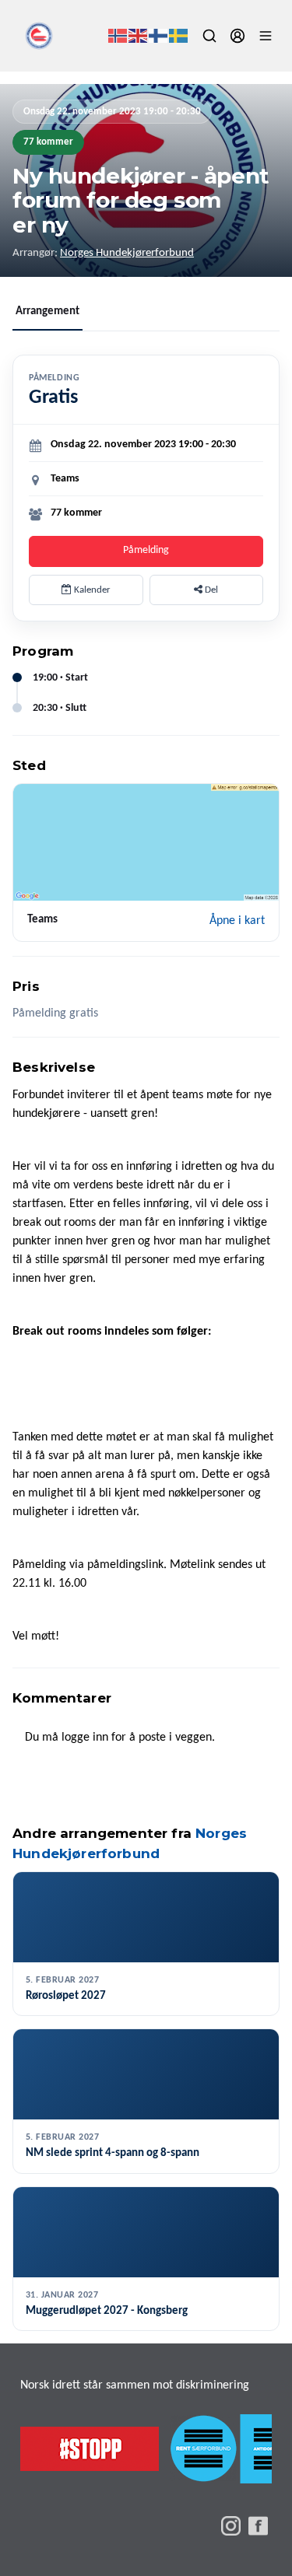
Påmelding (146, 550)
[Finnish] (159, 36)
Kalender (91, 590)
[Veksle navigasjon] (266, 36)
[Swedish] (179, 36)
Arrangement (47, 311)
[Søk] (209, 36)
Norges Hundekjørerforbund (127, 253)
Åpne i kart (237, 921)
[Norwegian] (118, 36)
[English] (139, 36)
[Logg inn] (237, 36)
